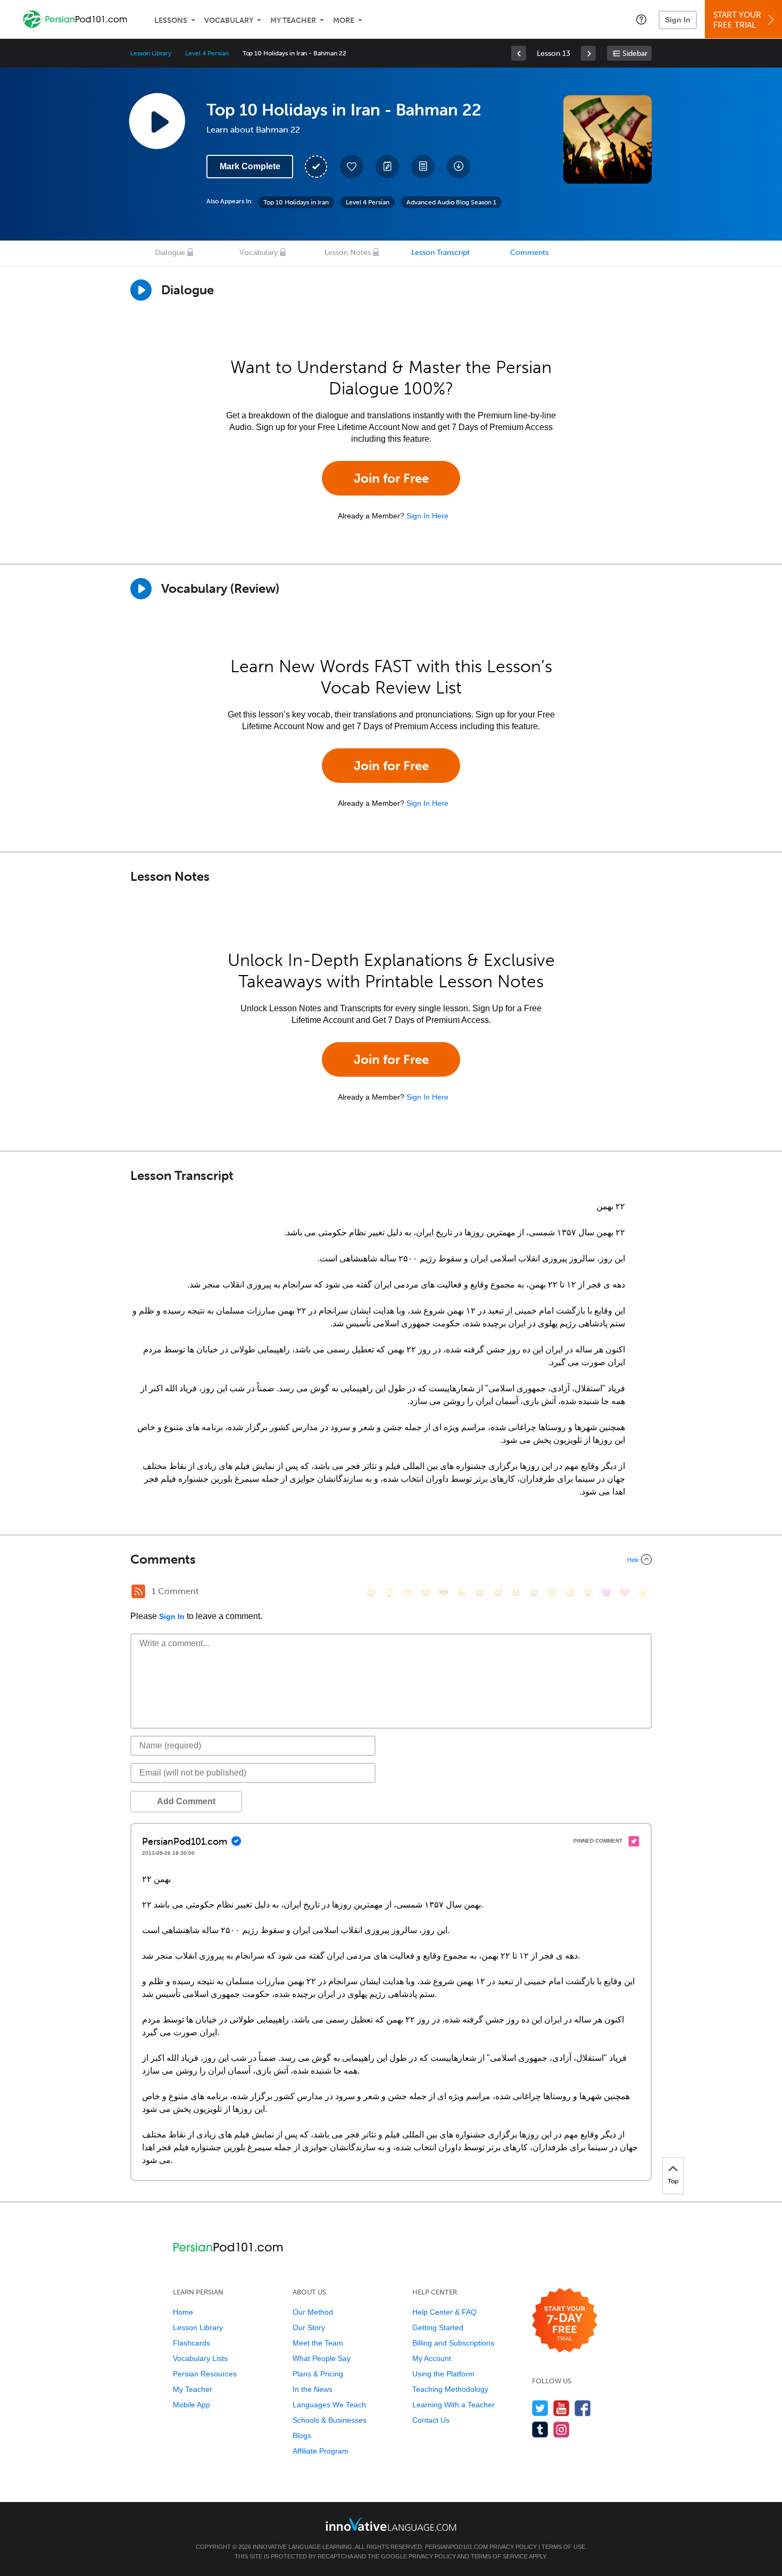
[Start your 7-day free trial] (565, 2321)
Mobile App (192, 2405)
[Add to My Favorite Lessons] (352, 167)
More (344, 20)
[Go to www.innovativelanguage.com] (391, 2524)
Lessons (171, 20)
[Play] (141, 589)
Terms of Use (563, 2547)
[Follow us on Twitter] (540, 2408)
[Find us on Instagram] (561, 2429)
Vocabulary (229, 20)
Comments (529, 253)
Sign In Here (427, 516)
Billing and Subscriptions (453, 2343)
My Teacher (293, 20)
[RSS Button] (138, 1591)
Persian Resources (205, 2374)
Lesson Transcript (440, 253)
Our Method (313, 2312)
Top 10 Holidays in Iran (296, 202)
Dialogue (170, 253)
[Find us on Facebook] (583, 2408)
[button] (641, 19)
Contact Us (431, 2420)
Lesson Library (151, 53)
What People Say (322, 2358)
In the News (313, 2389)
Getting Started (438, 2327)
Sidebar (635, 53)
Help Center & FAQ (444, 2312)
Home (183, 2312)
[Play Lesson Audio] (157, 121)
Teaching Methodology (450, 2389)
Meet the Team (318, 2343)
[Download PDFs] (423, 167)
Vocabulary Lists (200, 2358)
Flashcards (192, 2343)
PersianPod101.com (456, 2547)
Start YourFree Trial (737, 20)
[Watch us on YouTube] (561, 2408)
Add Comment (186, 1801)
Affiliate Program (321, 2451)
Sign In (678, 20)
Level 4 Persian (207, 53)
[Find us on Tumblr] (540, 2429)
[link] (519, 53)
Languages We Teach (329, 2405)
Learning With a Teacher (454, 2405)
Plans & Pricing (318, 2374)
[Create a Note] (387, 167)
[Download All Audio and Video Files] (459, 167)
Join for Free (391, 478)
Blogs (302, 2435)
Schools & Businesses (330, 2420)
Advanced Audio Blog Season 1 (451, 202)
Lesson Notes (348, 253)
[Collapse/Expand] (391, 1559)
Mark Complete (250, 166)
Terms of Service (499, 2556)
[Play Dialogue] (141, 290)
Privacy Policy (513, 2547)
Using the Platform (443, 2374)
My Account (432, 2358)
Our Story (309, 2327)
